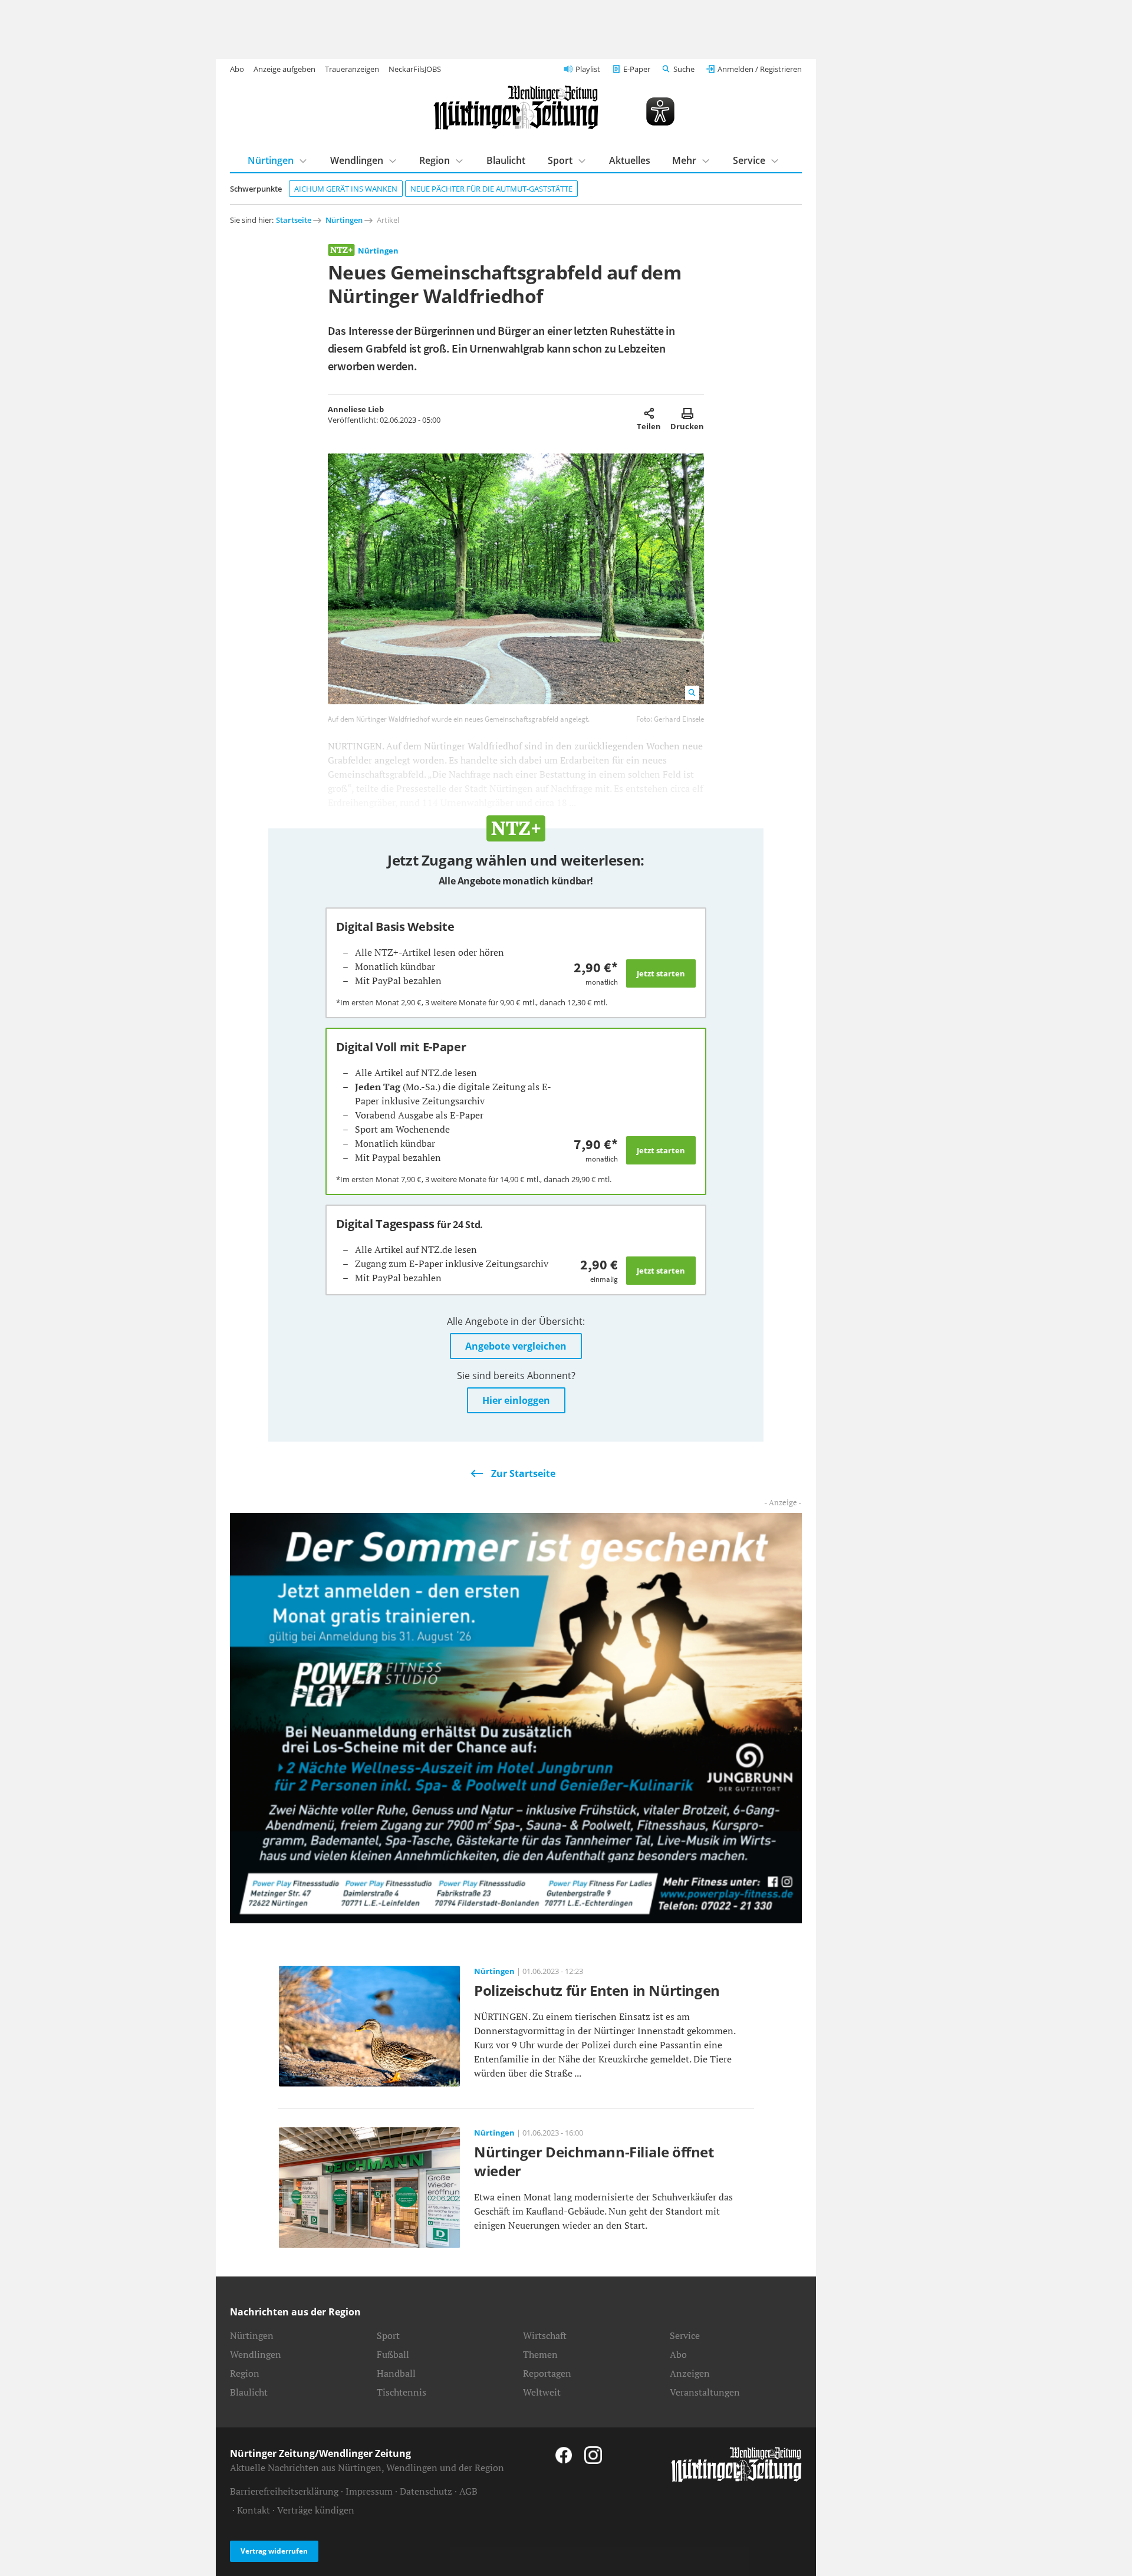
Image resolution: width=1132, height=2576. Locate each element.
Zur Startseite (523, 1473)
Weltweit (542, 2392)
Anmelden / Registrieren (760, 69)
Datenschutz (426, 2491)
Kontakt (254, 2510)
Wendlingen (357, 160)
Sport (560, 160)
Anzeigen (690, 2373)
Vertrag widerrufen (274, 2551)
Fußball (393, 2354)
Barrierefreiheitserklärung (284, 2491)
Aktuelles (630, 160)
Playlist (588, 69)
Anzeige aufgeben (284, 69)
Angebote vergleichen (516, 1346)
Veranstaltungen (705, 2392)
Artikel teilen (649, 413)
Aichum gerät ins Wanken (346, 189)
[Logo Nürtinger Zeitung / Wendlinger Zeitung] (516, 108)
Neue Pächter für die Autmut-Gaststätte (491, 189)
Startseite (294, 220)
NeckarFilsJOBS (415, 69)
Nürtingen (271, 160)
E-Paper (637, 69)
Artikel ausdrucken (687, 413)
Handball (396, 2373)
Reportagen (547, 2373)
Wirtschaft (545, 2335)
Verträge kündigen (316, 2510)
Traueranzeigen (352, 69)
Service (749, 160)
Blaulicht (506, 160)
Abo (237, 69)
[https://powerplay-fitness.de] (516, 1717)
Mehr (684, 160)
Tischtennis (402, 2392)
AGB (468, 2491)
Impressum (369, 2491)
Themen (540, 2354)
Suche (684, 69)
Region (435, 160)
